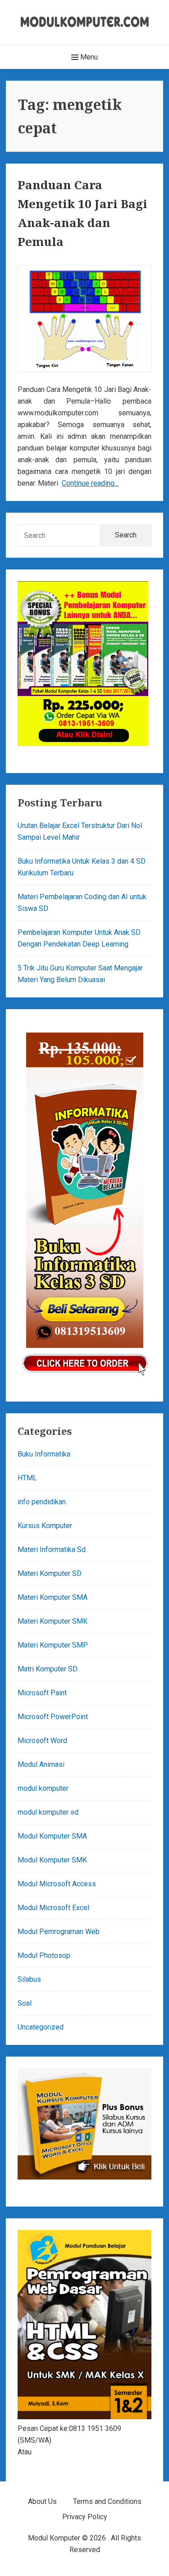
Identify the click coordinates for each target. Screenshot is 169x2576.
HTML (27, 1478)
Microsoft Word (42, 1741)
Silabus (29, 1979)
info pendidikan (42, 1502)
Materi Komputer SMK (53, 1621)
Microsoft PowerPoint (53, 1717)
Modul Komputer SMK (52, 1860)
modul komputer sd (48, 1812)
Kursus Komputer (45, 1526)
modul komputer (43, 1788)
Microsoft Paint (42, 1693)
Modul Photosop (44, 1955)
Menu (88, 57)
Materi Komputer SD (50, 1573)
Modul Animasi (41, 1764)
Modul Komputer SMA (52, 1836)
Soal (25, 2003)
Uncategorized (41, 2027)
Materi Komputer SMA (53, 1597)
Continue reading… (90, 483)
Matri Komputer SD (48, 1669)
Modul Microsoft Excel (53, 1908)
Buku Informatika (44, 1454)
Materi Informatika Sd (52, 1550)
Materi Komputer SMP (53, 1645)
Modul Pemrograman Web (59, 1932)
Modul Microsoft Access (57, 1884)
